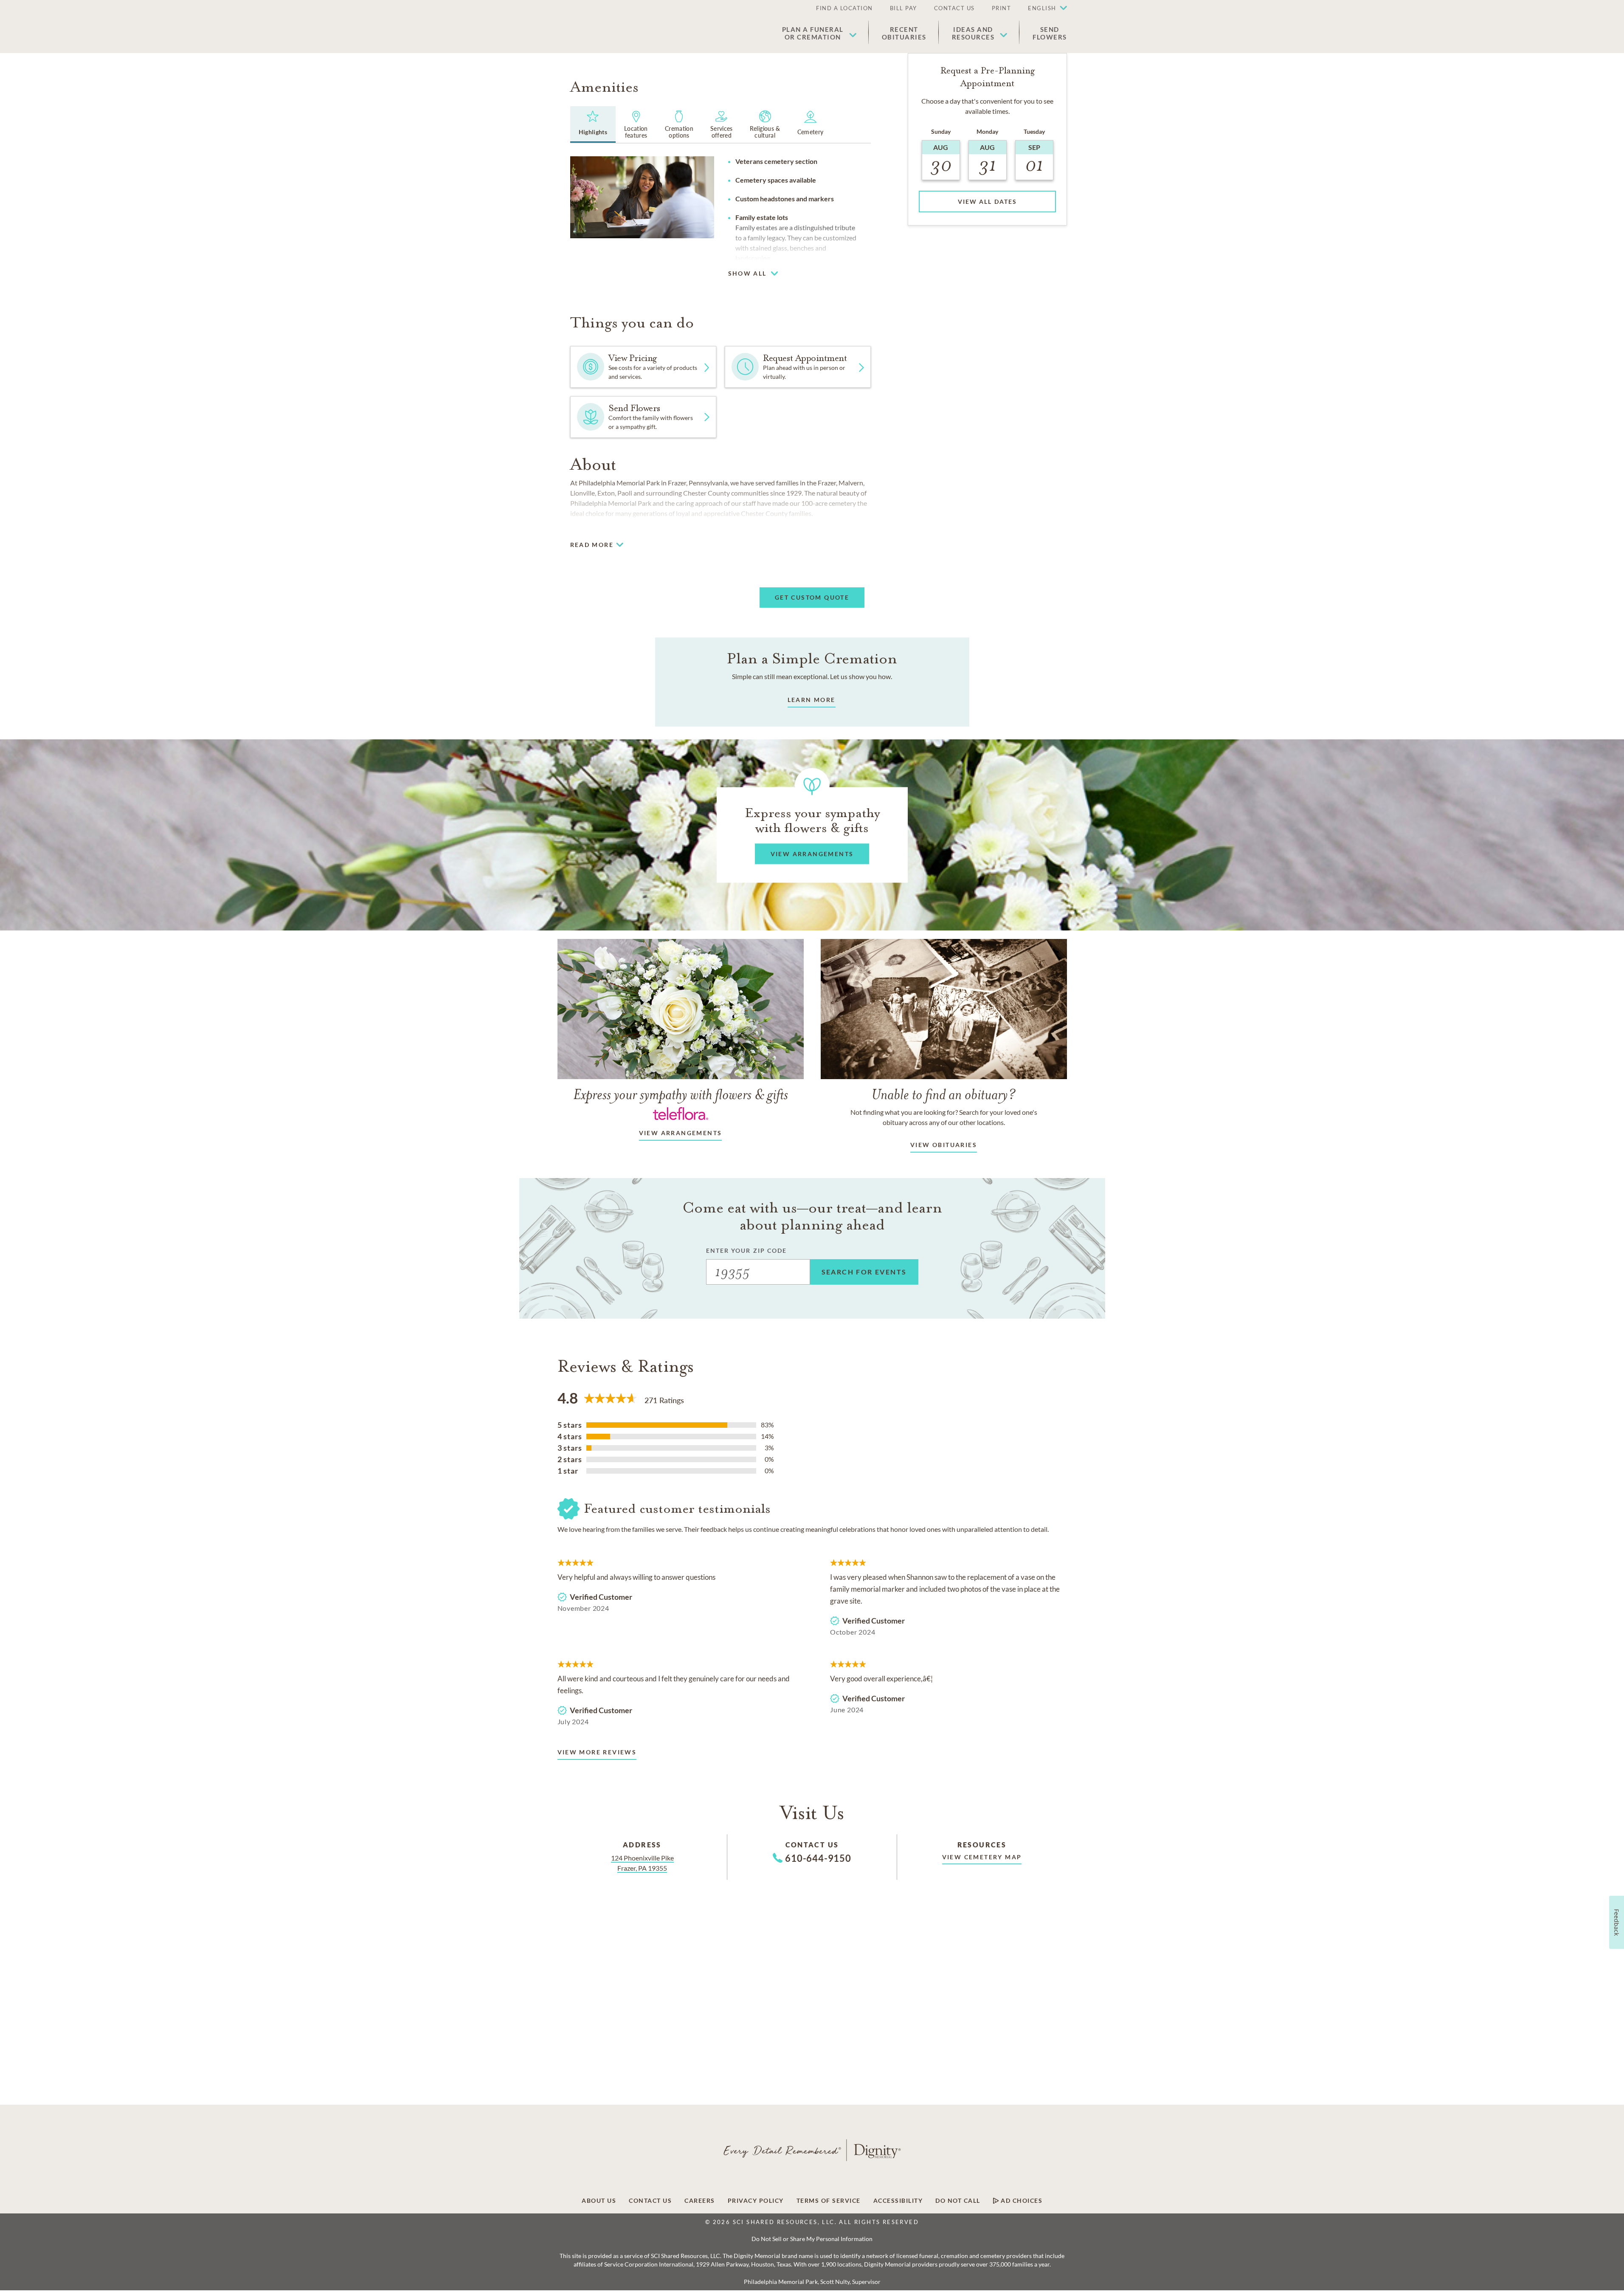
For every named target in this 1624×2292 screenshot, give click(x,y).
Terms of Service (829, 2201)
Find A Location (844, 8)
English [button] (1042, 8)
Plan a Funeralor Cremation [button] (813, 33)
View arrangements (681, 1133)
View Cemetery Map (982, 1857)
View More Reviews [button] (597, 1752)
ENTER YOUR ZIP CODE (747, 1250)
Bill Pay (903, 8)
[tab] (593, 124)
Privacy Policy (756, 2201)
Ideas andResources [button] (973, 33)
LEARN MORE (812, 700)
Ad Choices (1021, 2201)
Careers (700, 2201)
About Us (599, 2201)
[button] (1043, 8)
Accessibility (898, 2201)
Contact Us (954, 8)
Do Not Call (958, 2201)
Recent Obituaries (904, 33)
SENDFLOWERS (1050, 33)
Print (1002, 8)
